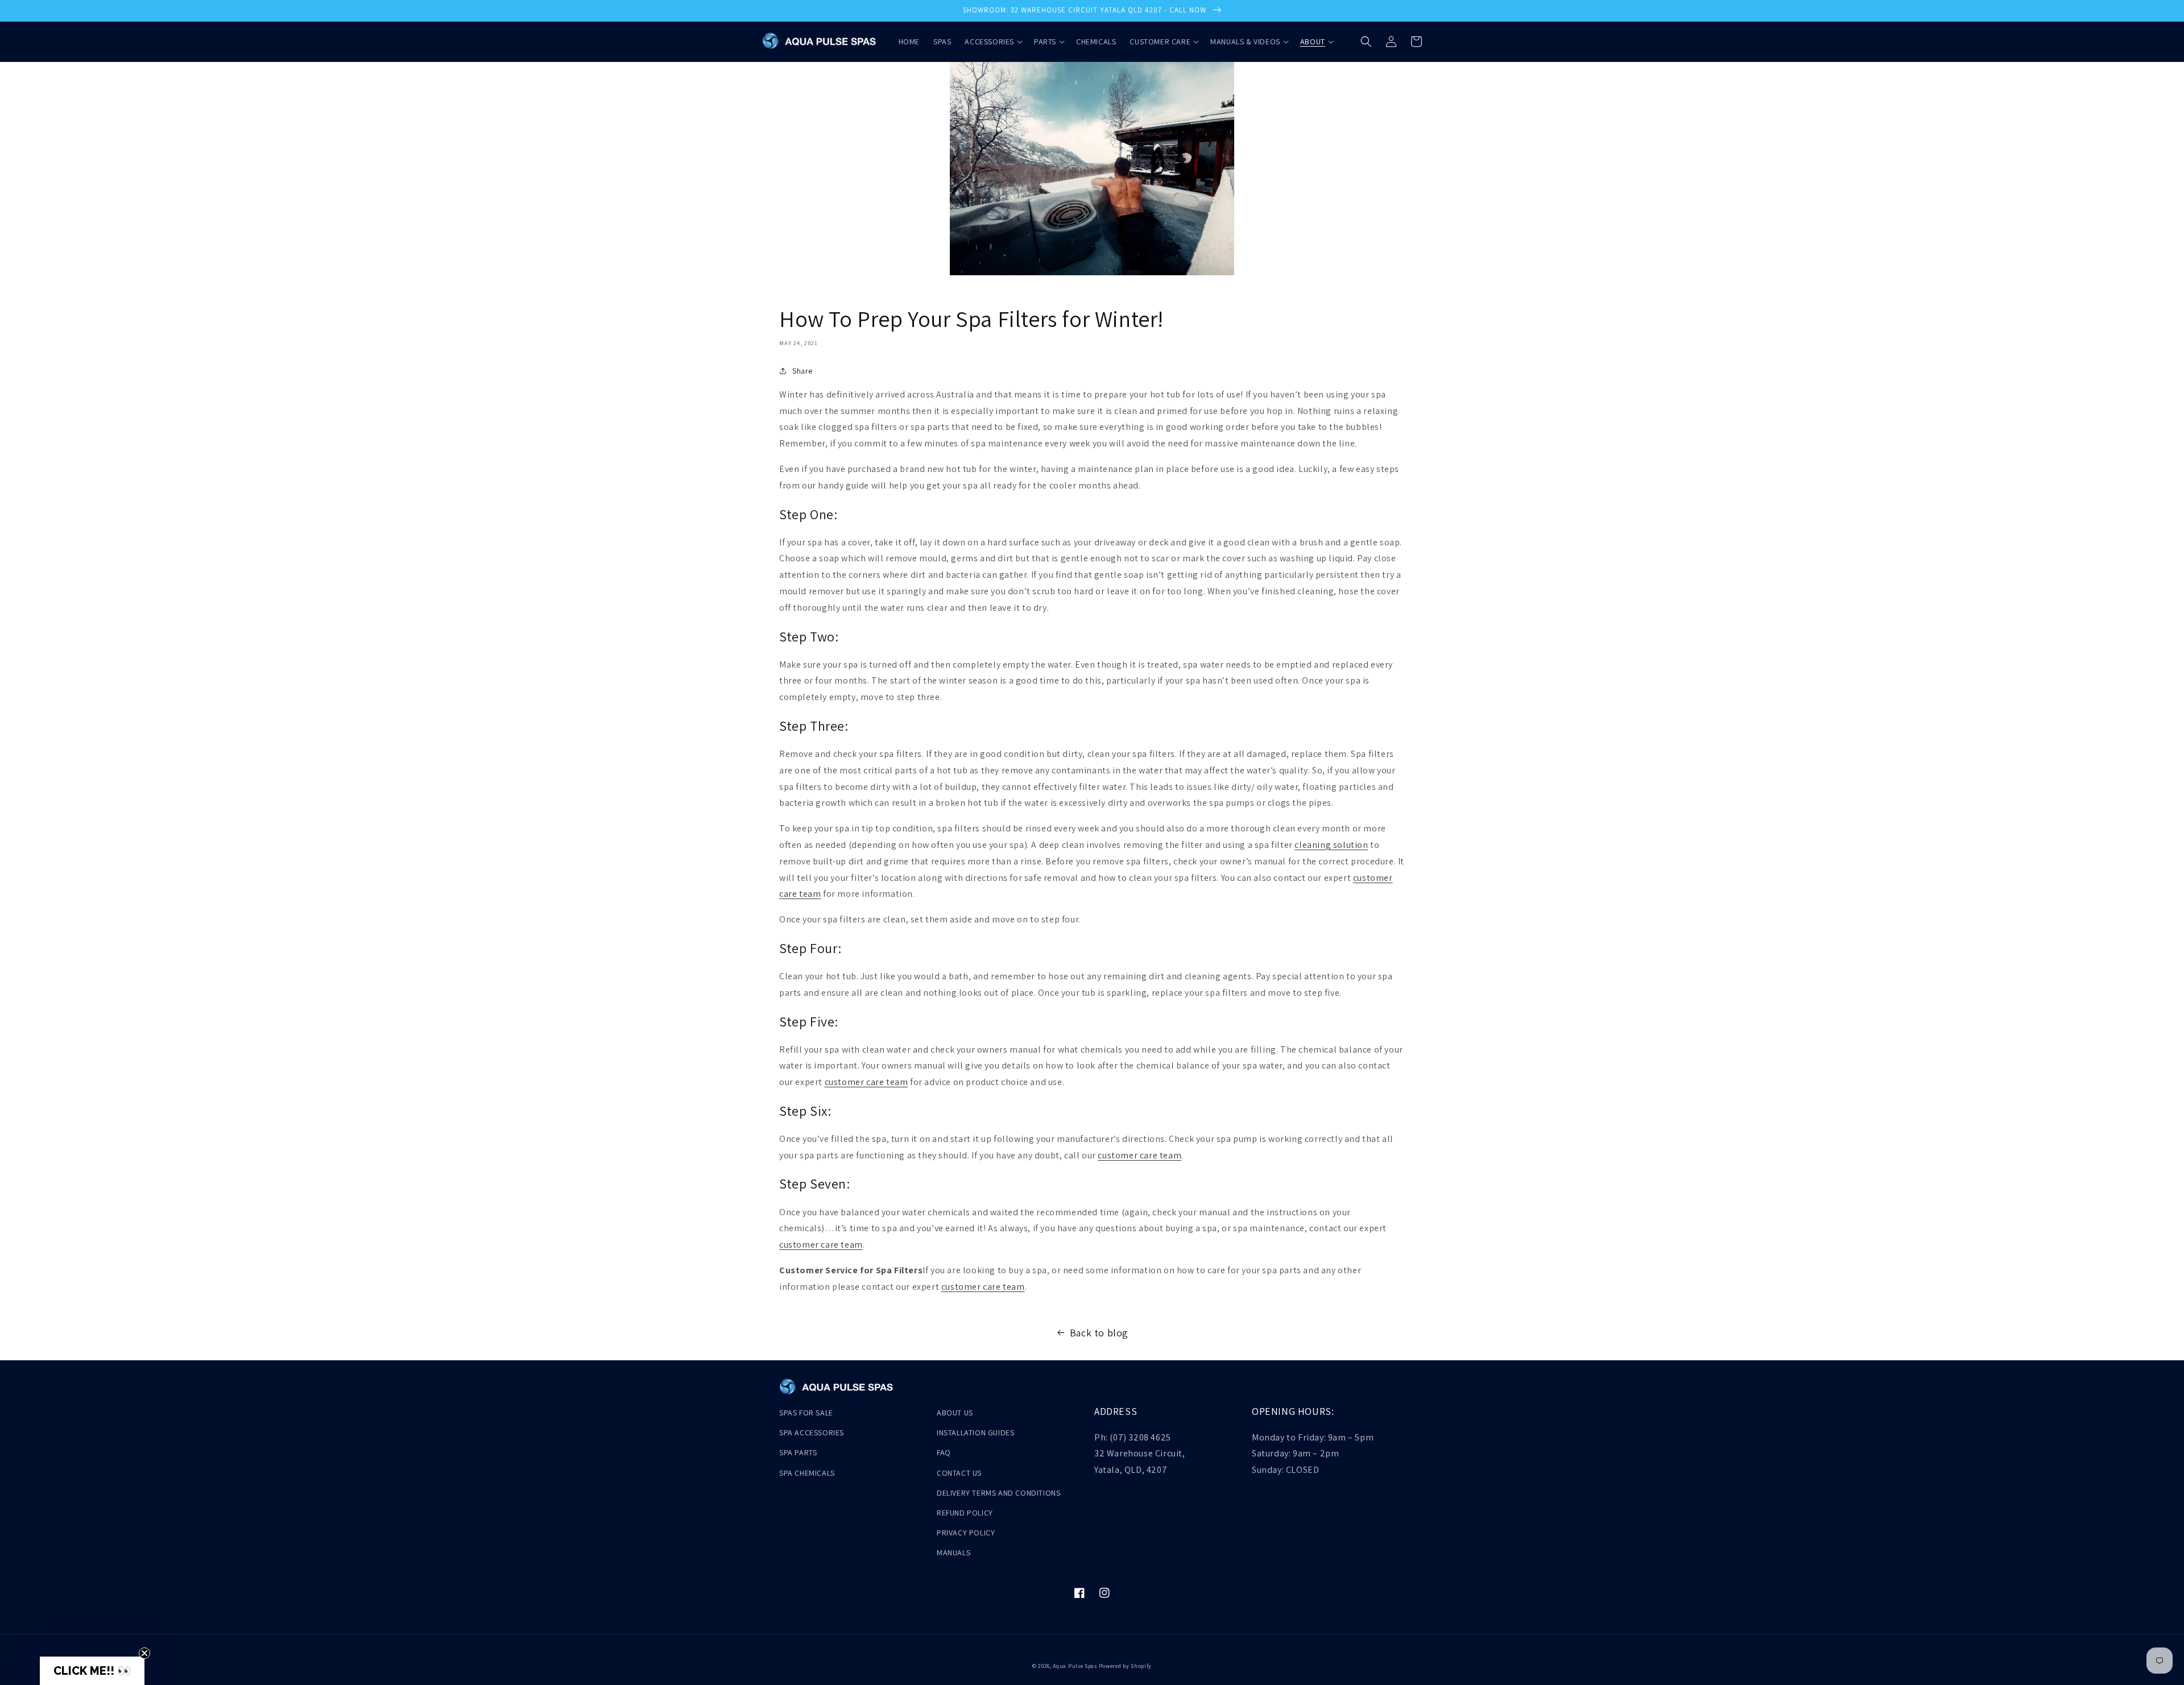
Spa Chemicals (807, 1473)
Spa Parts (798, 1452)
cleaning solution (1331, 845)
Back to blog (1099, 1333)
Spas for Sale (806, 1413)
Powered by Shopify (1126, 1666)
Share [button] (803, 371)
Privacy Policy (966, 1533)
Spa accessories (812, 1433)
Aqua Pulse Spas (1075, 1666)
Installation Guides (975, 1433)
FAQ (944, 1452)
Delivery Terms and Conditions (998, 1493)
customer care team (866, 1082)
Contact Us (959, 1473)
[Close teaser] (144, 1653)
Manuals (954, 1552)
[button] (992, 42)
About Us (955, 1413)
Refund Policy (965, 1513)
